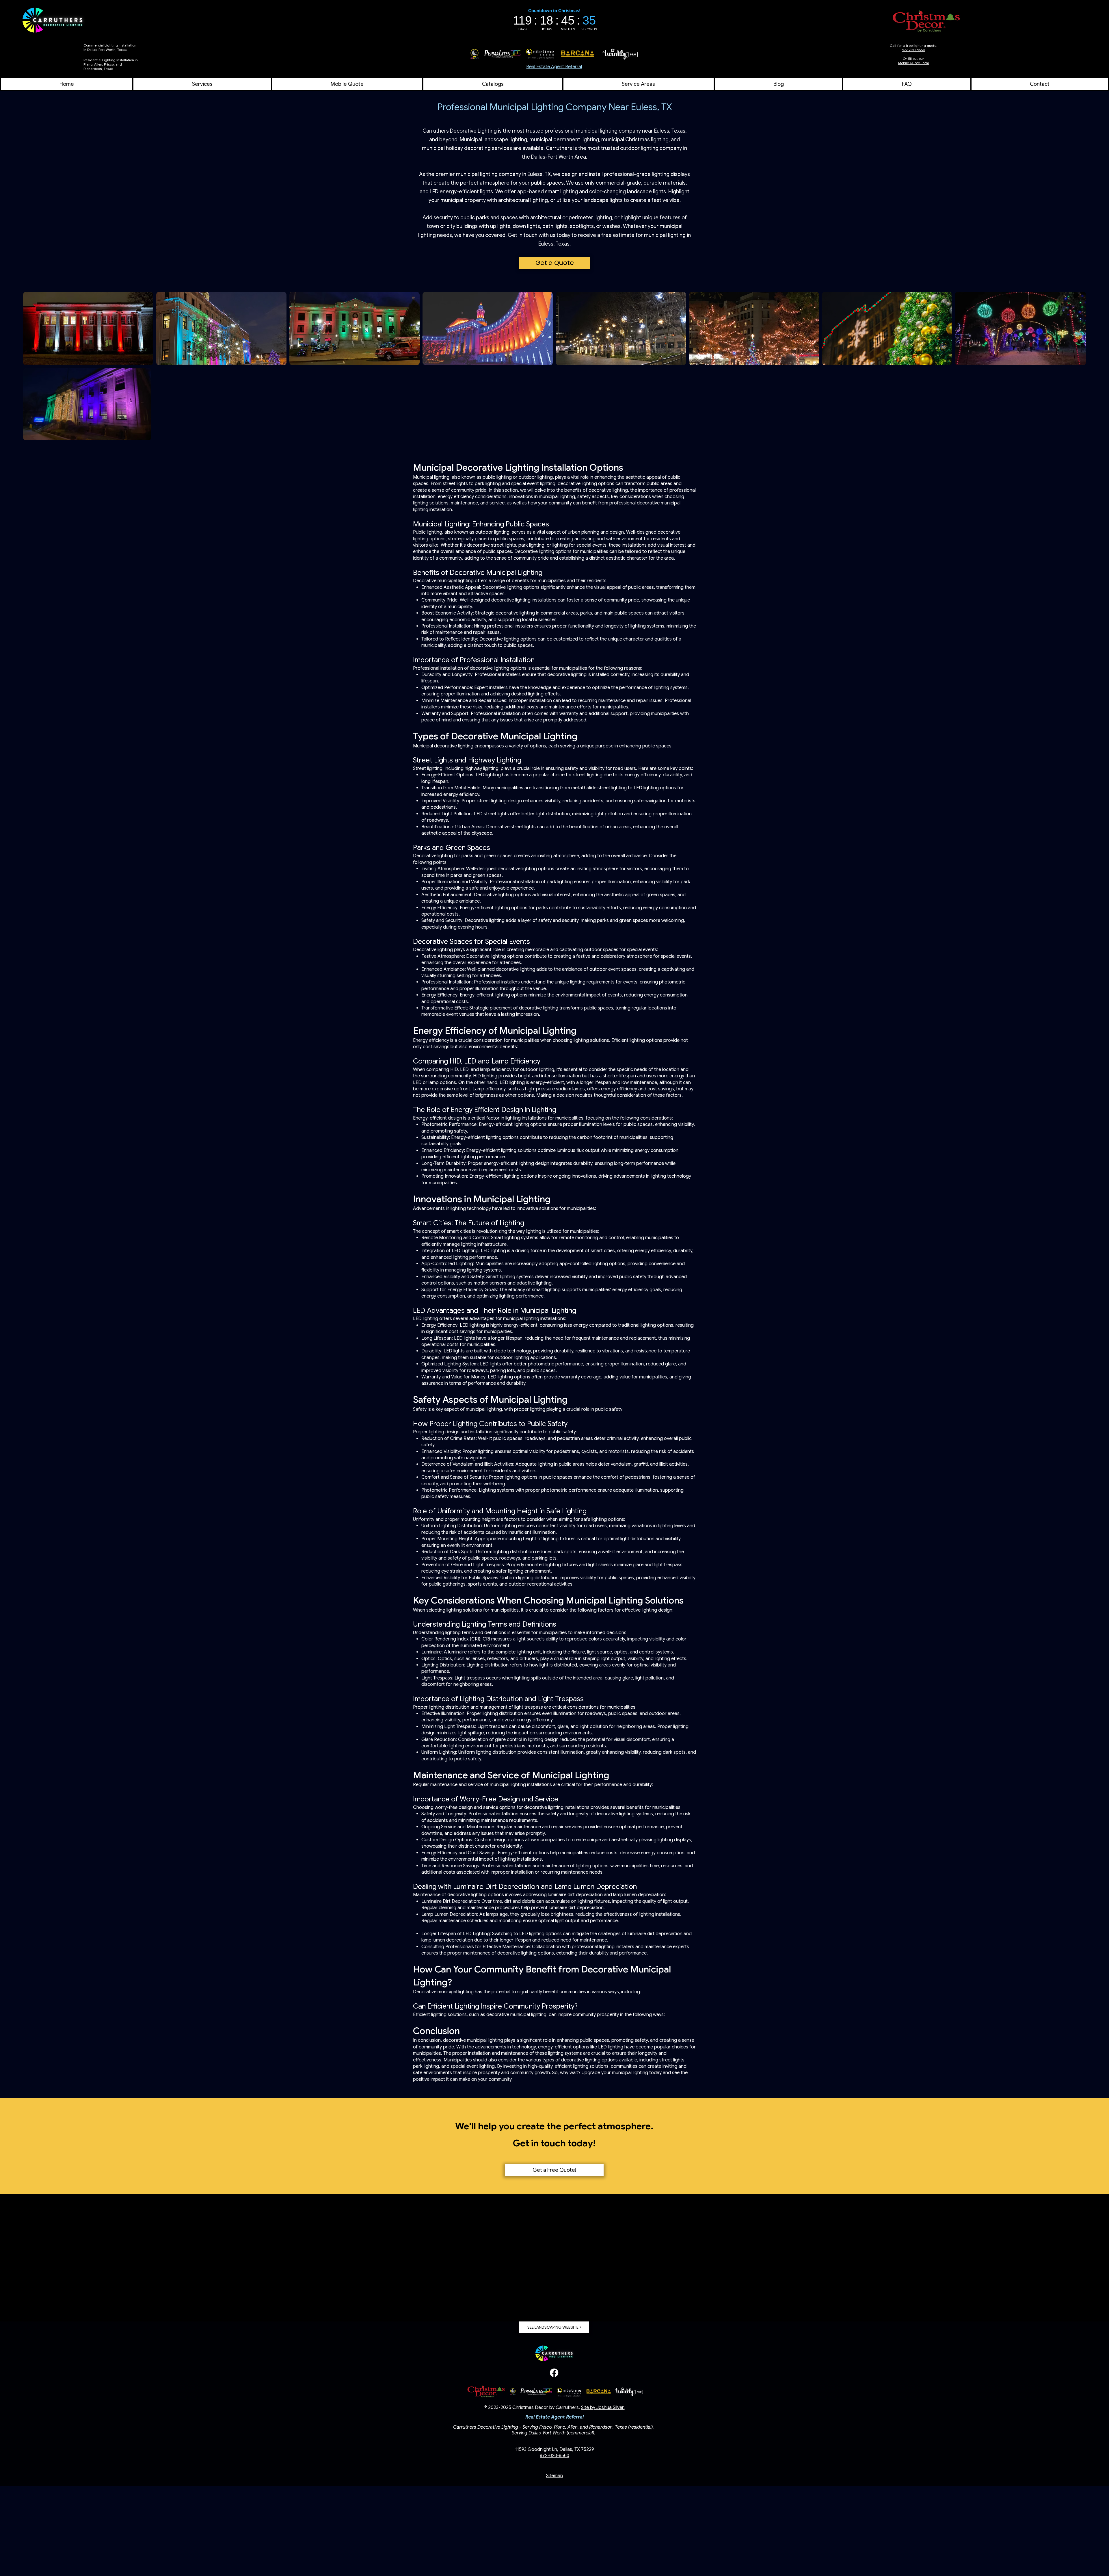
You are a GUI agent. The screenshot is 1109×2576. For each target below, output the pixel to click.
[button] (639, 84)
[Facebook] (554, 2373)
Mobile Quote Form (914, 63)
